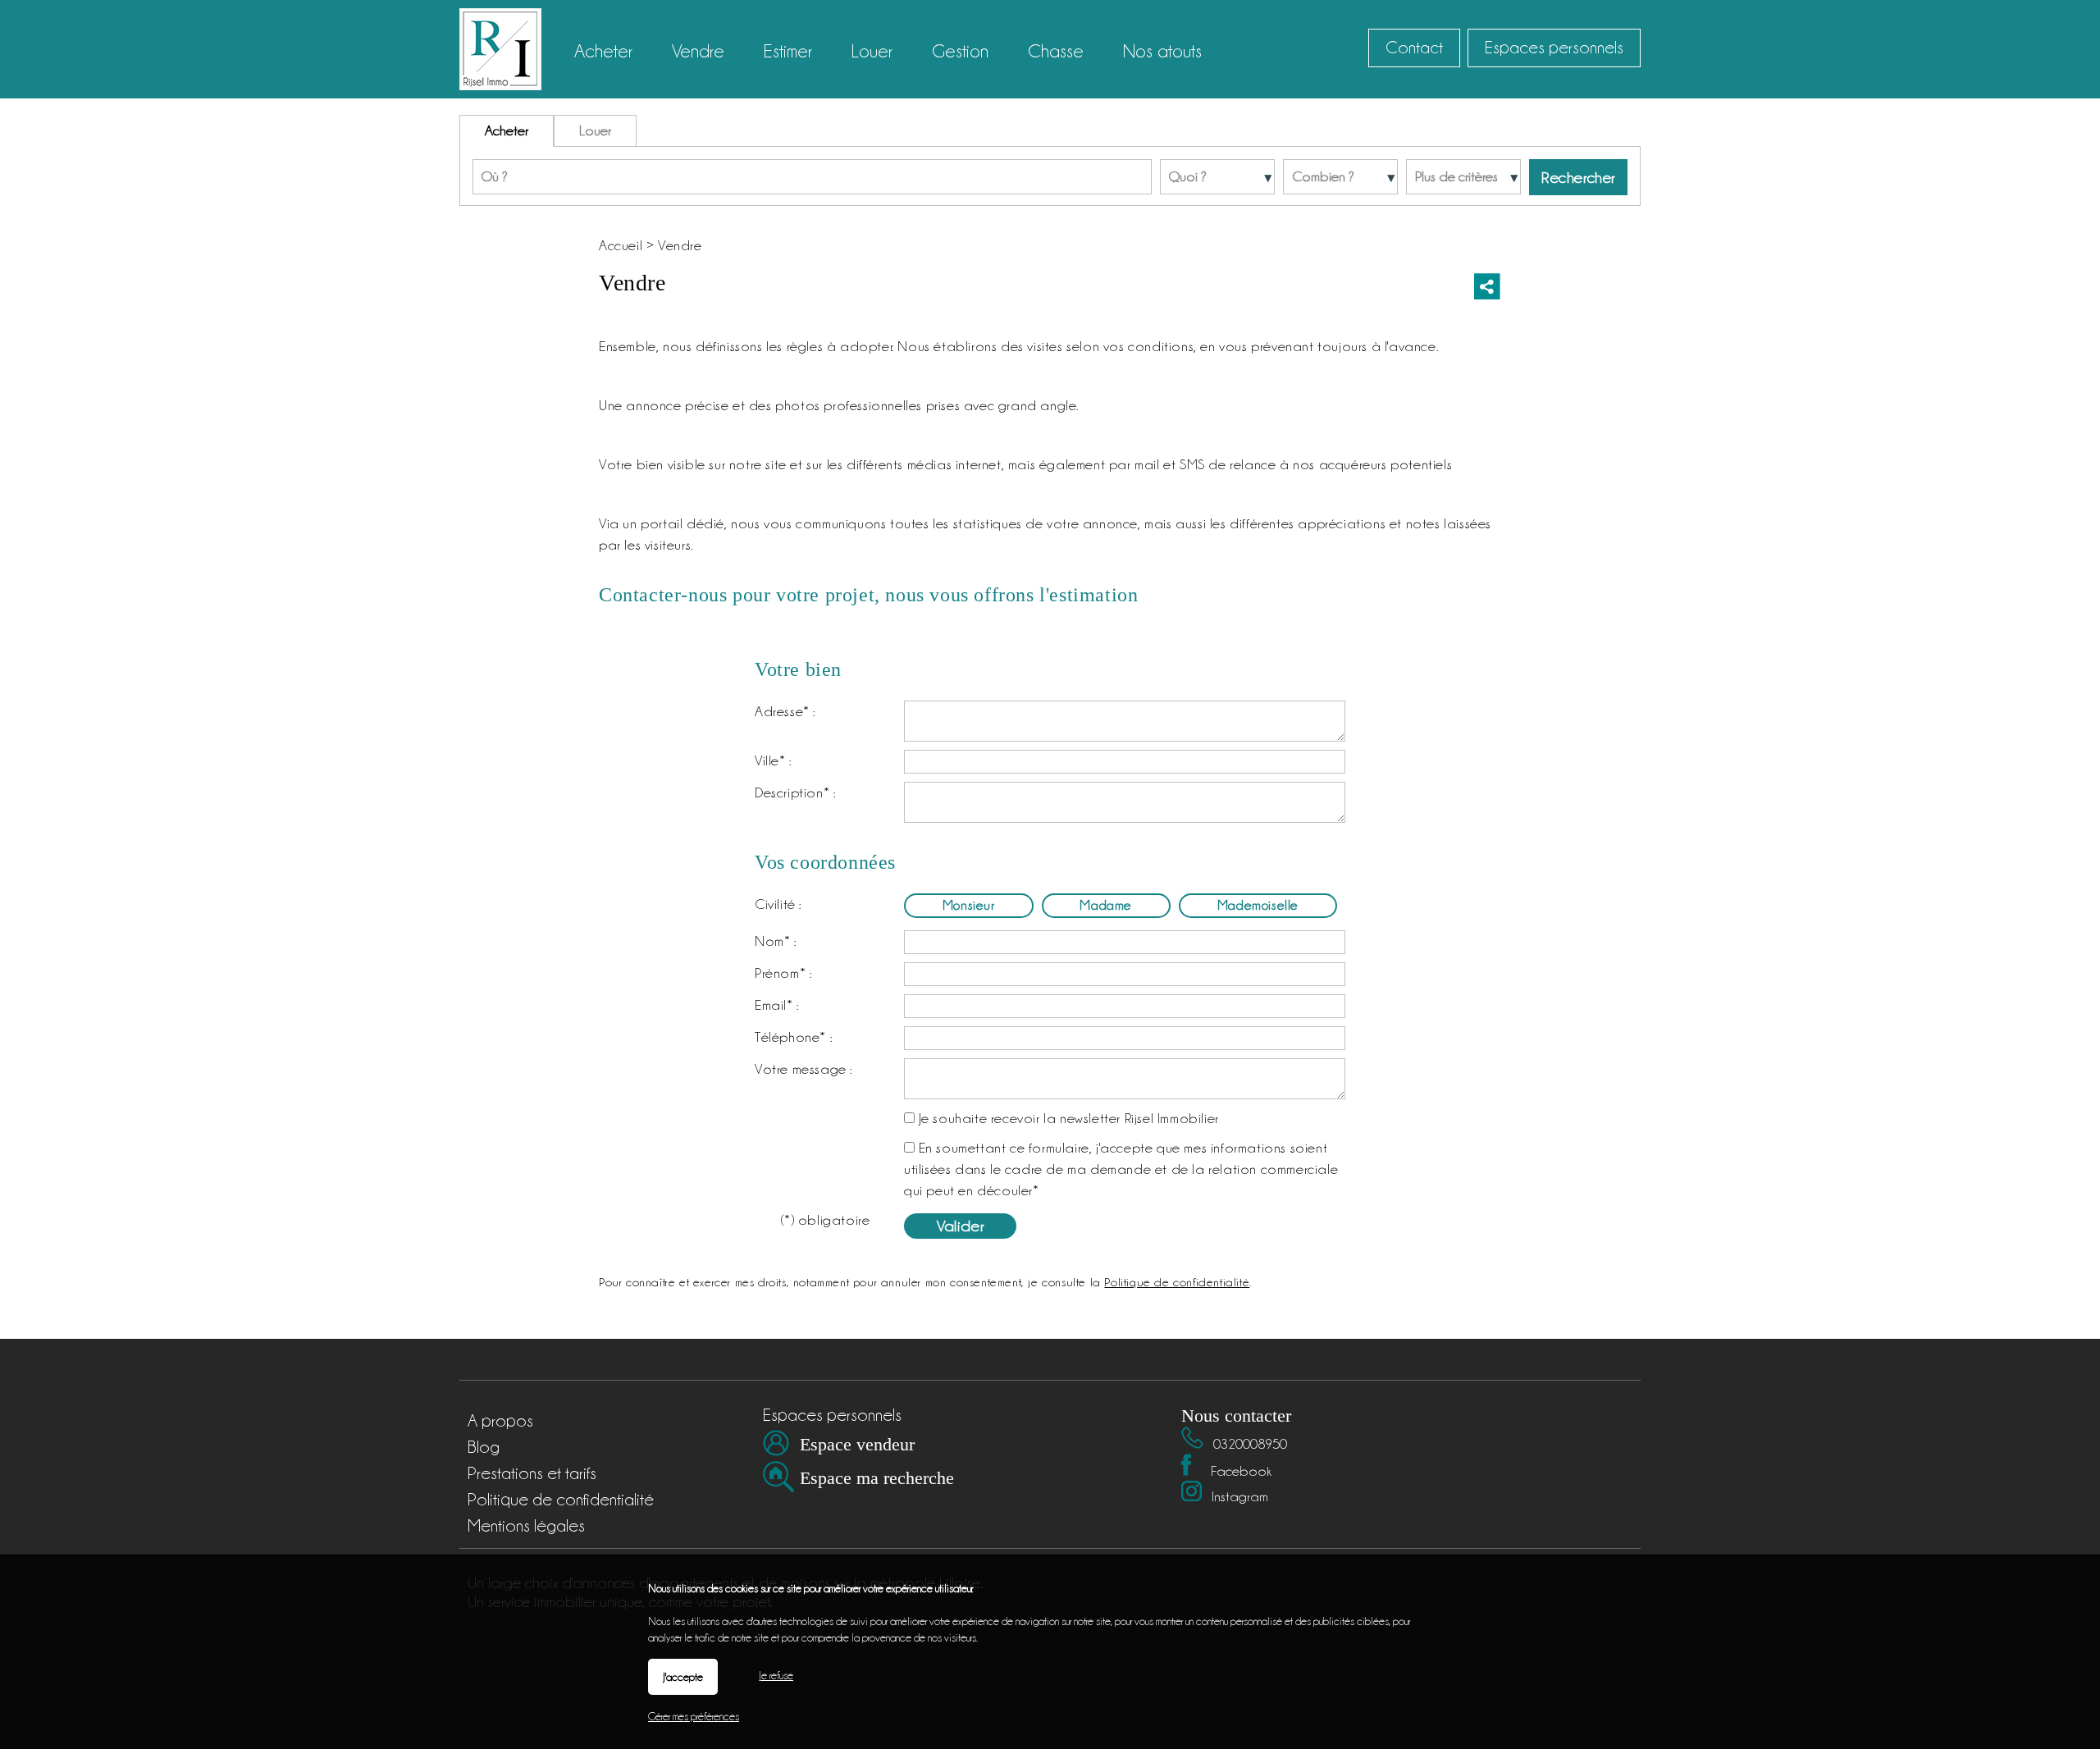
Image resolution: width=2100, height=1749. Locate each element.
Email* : (777, 1005)
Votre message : (803, 1069)
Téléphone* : (793, 1037)
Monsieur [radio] (969, 905)
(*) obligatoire (826, 1220)
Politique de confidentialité (1177, 1282)
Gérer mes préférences (694, 1716)
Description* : (795, 792)
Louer (595, 130)
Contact (1414, 48)
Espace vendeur (857, 1444)
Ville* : (773, 760)
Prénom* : (783, 973)
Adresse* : (785, 711)
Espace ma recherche (877, 1478)
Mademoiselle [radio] (1258, 905)
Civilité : (778, 904)
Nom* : (776, 941)
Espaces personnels (1554, 48)
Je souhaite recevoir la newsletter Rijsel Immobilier (1069, 1118)
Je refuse (776, 1675)
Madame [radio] (1106, 905)
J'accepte (683, 1677)
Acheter (507, 130)
